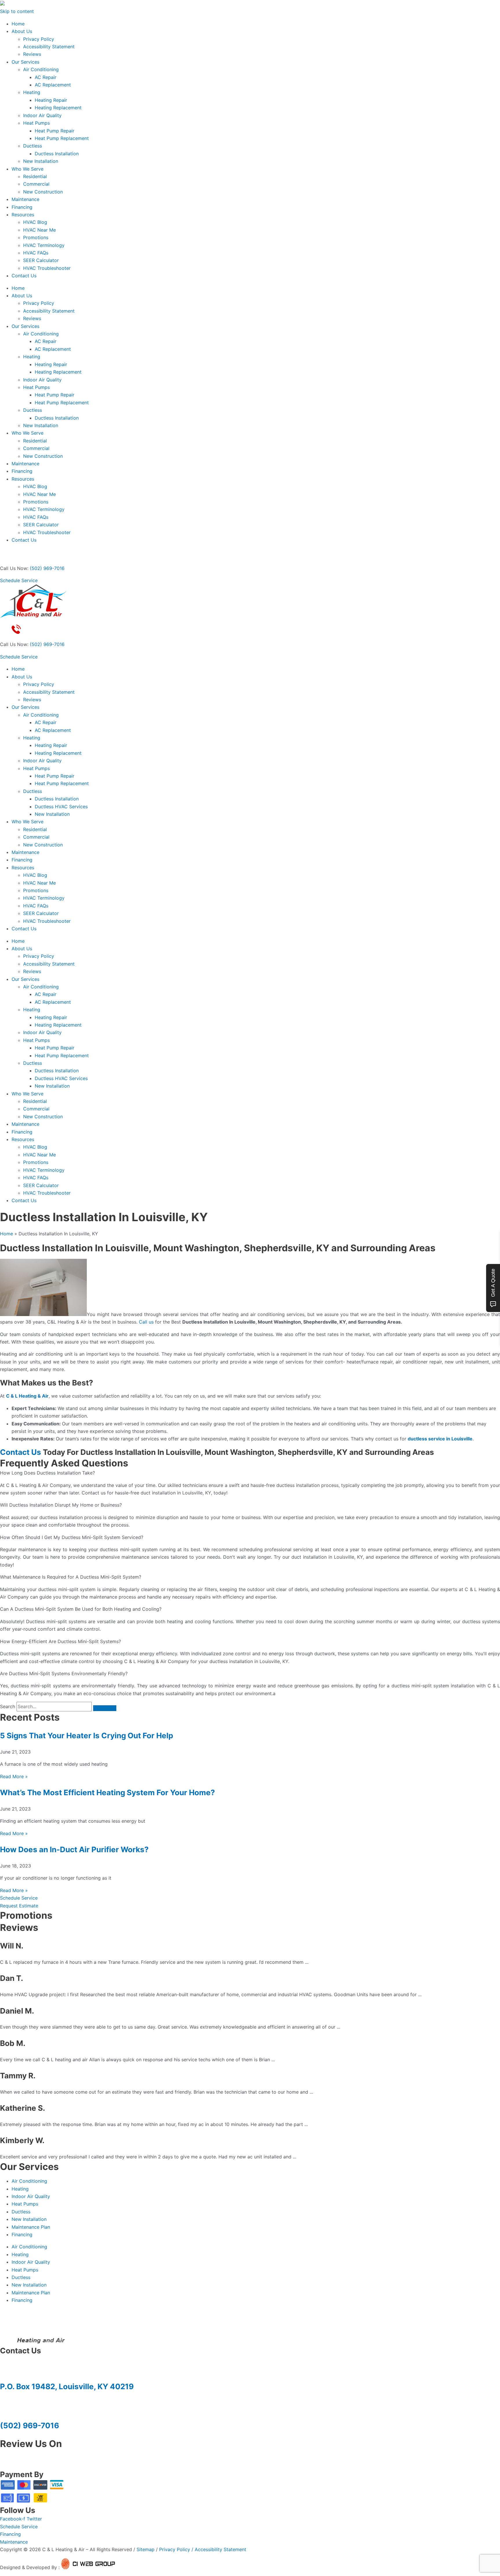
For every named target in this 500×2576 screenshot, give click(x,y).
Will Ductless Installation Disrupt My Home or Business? (61, 1505)
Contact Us (24, 276)
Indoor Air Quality (42, 115)
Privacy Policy (39, 39)
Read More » (14, 1776)
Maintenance (25, 199)
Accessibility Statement (49, 47)
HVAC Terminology (44, 245)
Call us (146, 1322)
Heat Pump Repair (55, 131)
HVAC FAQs (36, 253)
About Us (22, 31)
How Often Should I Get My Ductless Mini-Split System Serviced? (72, 1537)
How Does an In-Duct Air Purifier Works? (74, 1849)
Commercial (36, 184)
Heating (32, 92)
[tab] (250, 1473)
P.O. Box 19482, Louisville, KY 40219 (67, 2386)
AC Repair (46, 77)
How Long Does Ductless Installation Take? (47, 1473)
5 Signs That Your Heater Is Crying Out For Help (87, 1736)
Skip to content (17, 11)
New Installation (41, 161)
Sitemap (146, 2549)
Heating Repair (51, 100)
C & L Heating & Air (27, 1396)
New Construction (43, 192)
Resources (23, 215)
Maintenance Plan (31, 2227)
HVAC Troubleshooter (47, 268)
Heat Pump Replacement (62, 138)
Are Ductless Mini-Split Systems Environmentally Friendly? (64, 1673)
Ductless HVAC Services (61, 807)
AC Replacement (53, 85)
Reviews (32, 54)
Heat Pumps (36, 123)
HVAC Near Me (39, 230)
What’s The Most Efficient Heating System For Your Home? (107, 1792)
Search (8, 1706)
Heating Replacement (58, 108)
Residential (35, 176)
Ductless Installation (57, 154)
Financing (22, 207)
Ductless (33, 146)
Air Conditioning (41, 69)
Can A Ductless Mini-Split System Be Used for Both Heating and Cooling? (81, 1609)
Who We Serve (27, 169)
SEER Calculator (41, 260)
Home (18, 24)
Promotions (36, 237)
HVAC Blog (35, 222)
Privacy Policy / (177, 2549)
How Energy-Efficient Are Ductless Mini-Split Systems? (60, 1641)
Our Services (25, 62)
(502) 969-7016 (47, 568)
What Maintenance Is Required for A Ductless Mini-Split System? (71, 1577)
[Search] (105, 1708)
